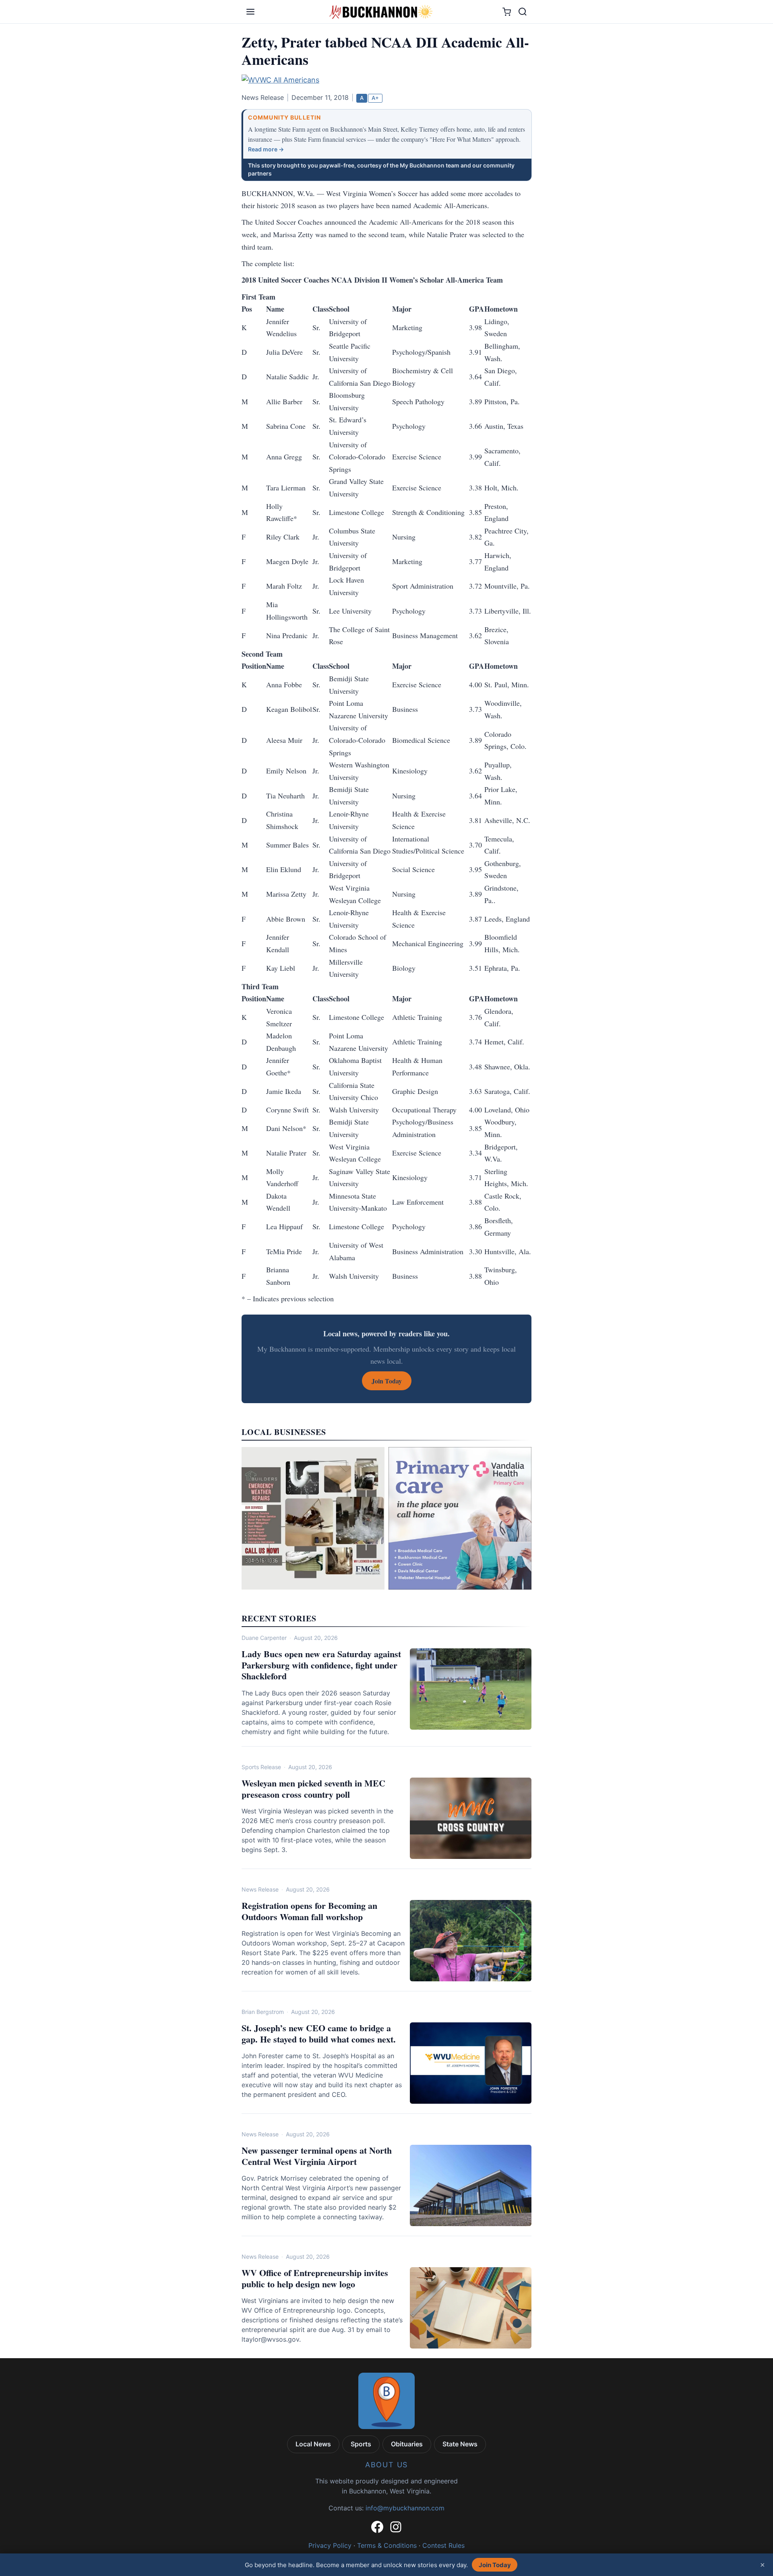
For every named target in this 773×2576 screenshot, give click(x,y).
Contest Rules (443, 2545)
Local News (313, 2444)
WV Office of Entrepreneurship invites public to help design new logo (315, 2278)
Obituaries (407, 2444)
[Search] (523, 12)
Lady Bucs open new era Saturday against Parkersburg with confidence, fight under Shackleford (321, 1665)
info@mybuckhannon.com (405, 2508)
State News (460, 2444)
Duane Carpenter (264, 1638)
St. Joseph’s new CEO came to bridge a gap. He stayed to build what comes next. (319, 2033)
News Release (260, 1889)
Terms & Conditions (387, 2545)
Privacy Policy (330, 2545)
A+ (375, 98)
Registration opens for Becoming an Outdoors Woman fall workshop (309, 1911)
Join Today (495, 2565)
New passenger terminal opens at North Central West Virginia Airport (317, 2156)
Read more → (266, 149)
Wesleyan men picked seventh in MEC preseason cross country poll (313, 1789)
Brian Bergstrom (263, 2012)
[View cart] (507, 12)
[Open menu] (250, 12)
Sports (361, 2444)
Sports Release (261, 1767)
